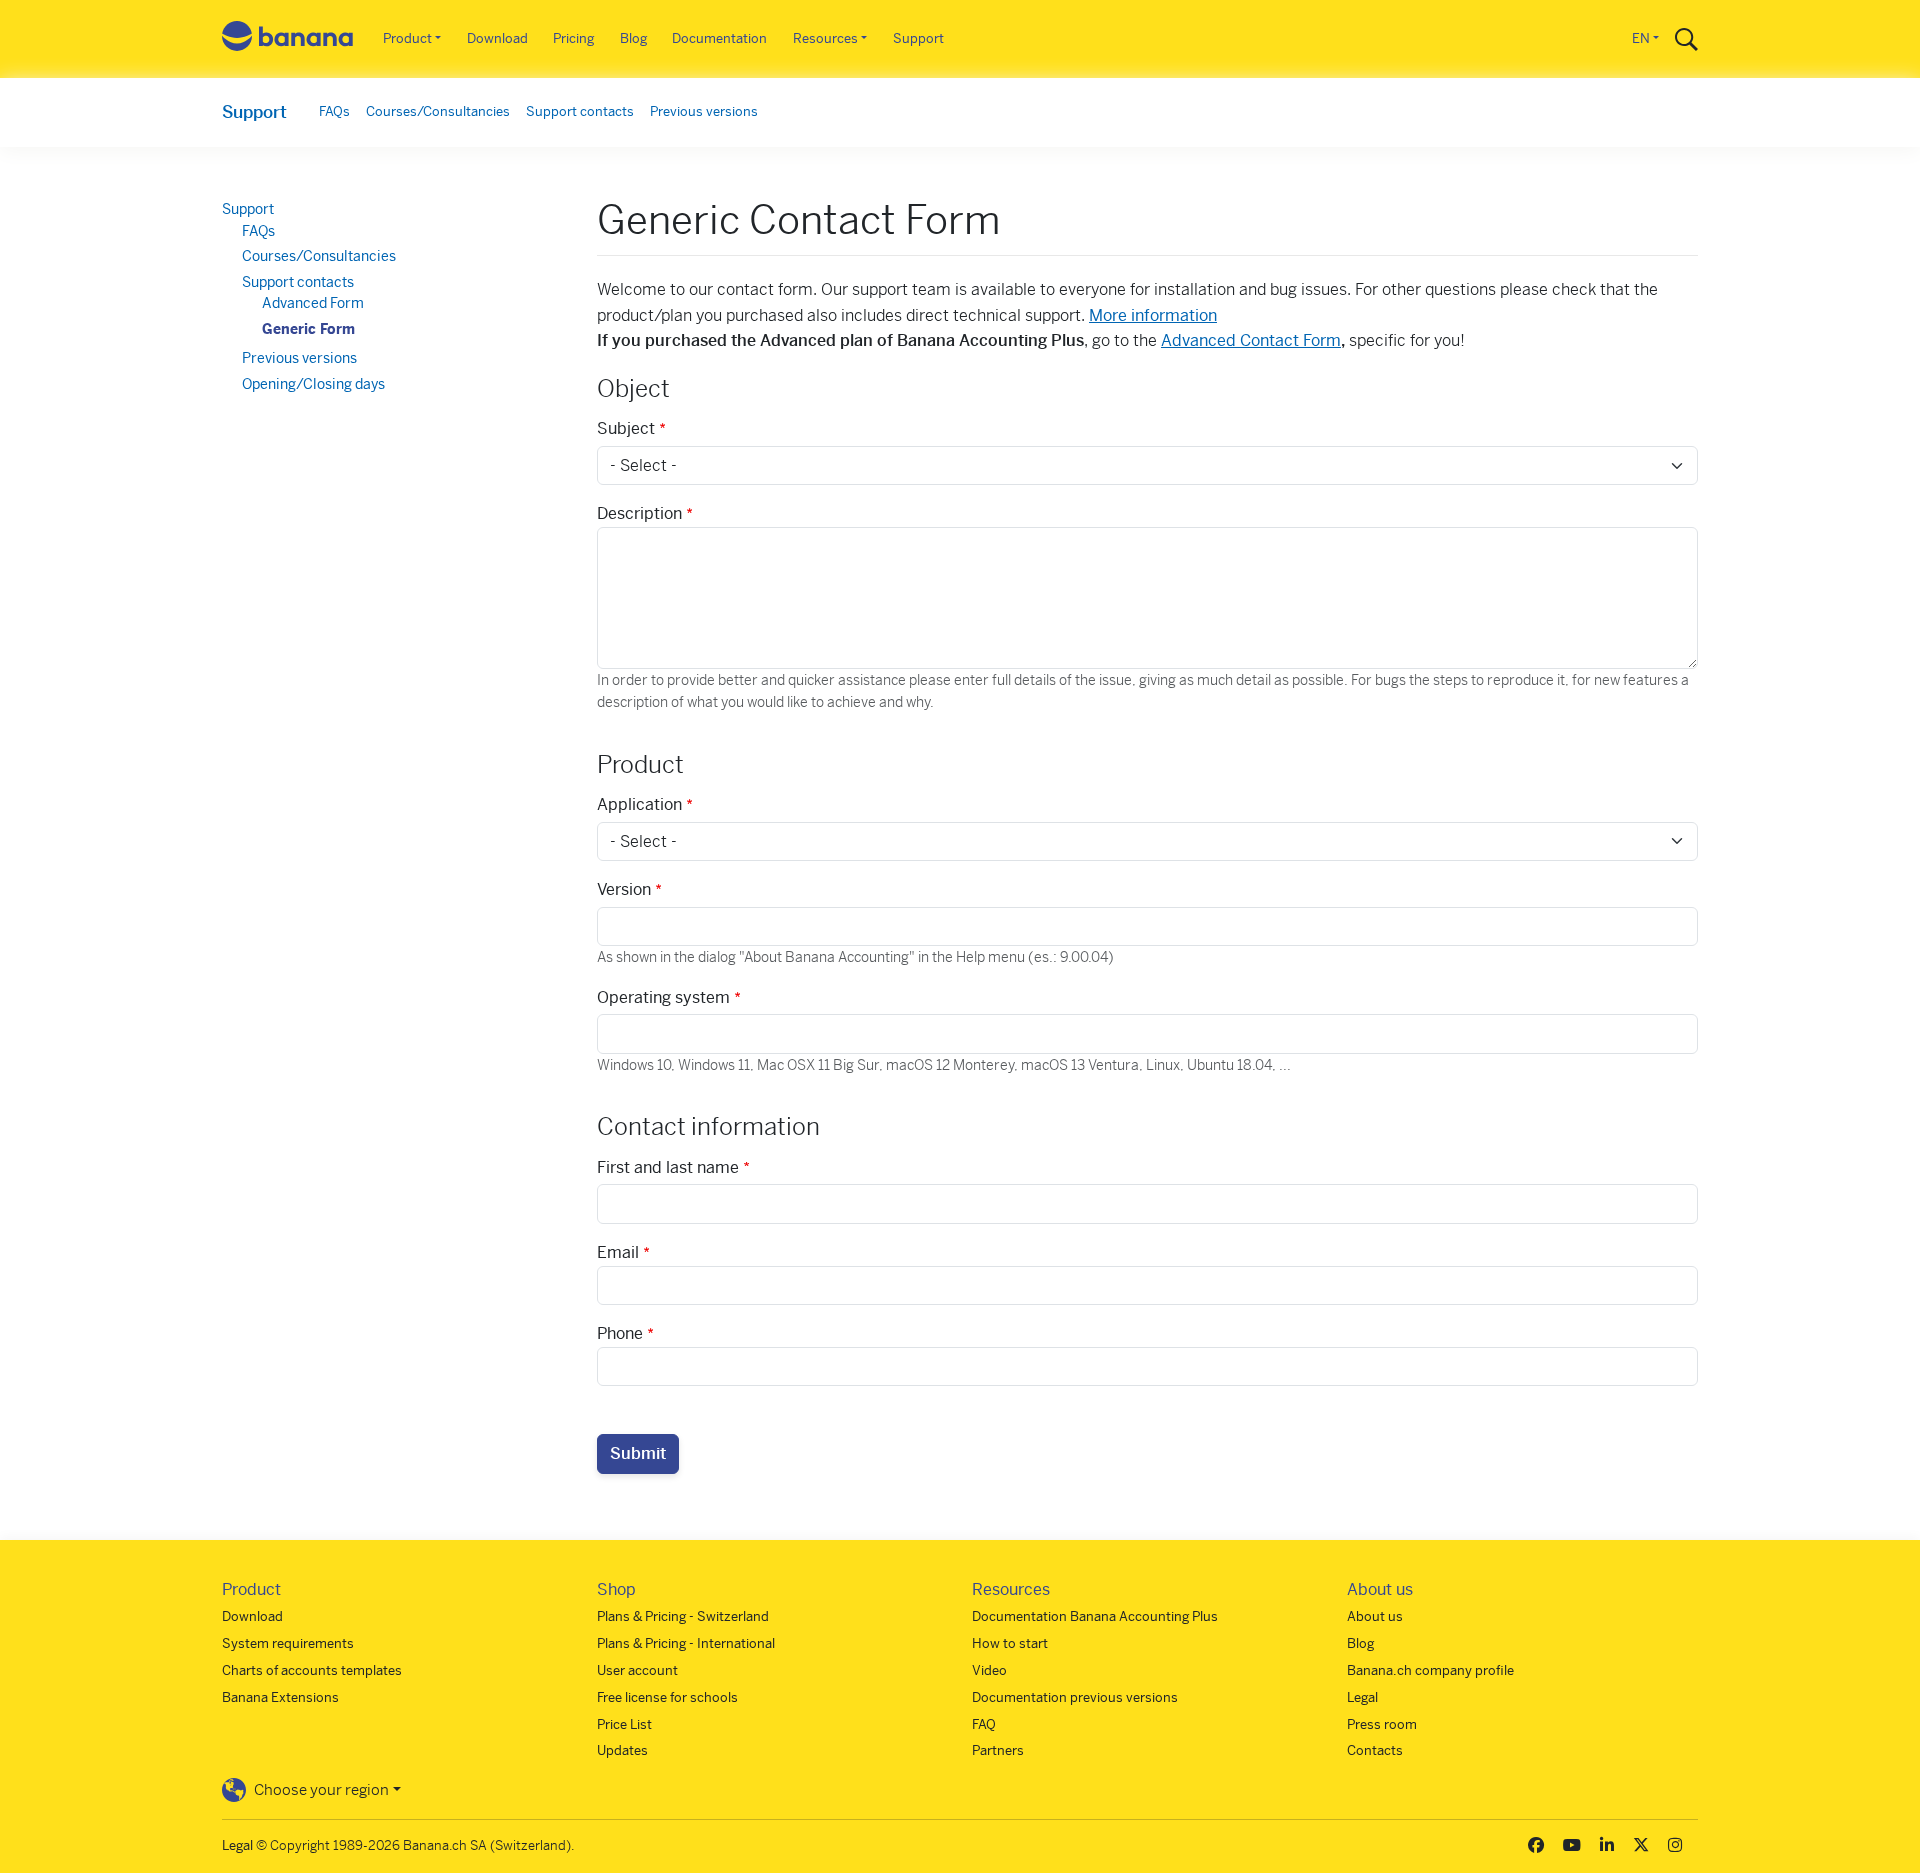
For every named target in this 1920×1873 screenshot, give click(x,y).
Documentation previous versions (1075, 1697)
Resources (825, 38)
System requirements (288, 1643)
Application (639, 804)
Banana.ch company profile (1430, 1670)
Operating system (663, 997)
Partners (998, 1750)
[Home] (288, 39)
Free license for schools (667, 1697)
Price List (624, 1724)
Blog (633, 38)
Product (407, 38)
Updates (622, 1750)
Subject (626, 428)
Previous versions (704, 111)
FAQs (334, 111)
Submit (638, 1453)
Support (918, 38)
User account (637, 1670)
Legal (1362, 1697)
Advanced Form (313, 303)
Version (624, 889)
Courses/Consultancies (438, 111)
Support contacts (580, 111)
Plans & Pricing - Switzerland (683, 1616)
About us (1375, 1616)
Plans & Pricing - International (686, 1643)
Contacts (1375, 1750)
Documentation (719, 38)
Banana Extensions (280, 1697)
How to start (1010, 1643)
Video (989, 1670)
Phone (620, 1333)
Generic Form (308, 329)
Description (639, 513)
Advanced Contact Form (1251, 340)
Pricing (573, 38)
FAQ (984, 1724)
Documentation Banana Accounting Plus (1095, 1616)
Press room (1382, 1724)
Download (497, 38)
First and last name (668, 1167)
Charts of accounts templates (312, 1670)
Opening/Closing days (313, 384)
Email (618, 1252)
